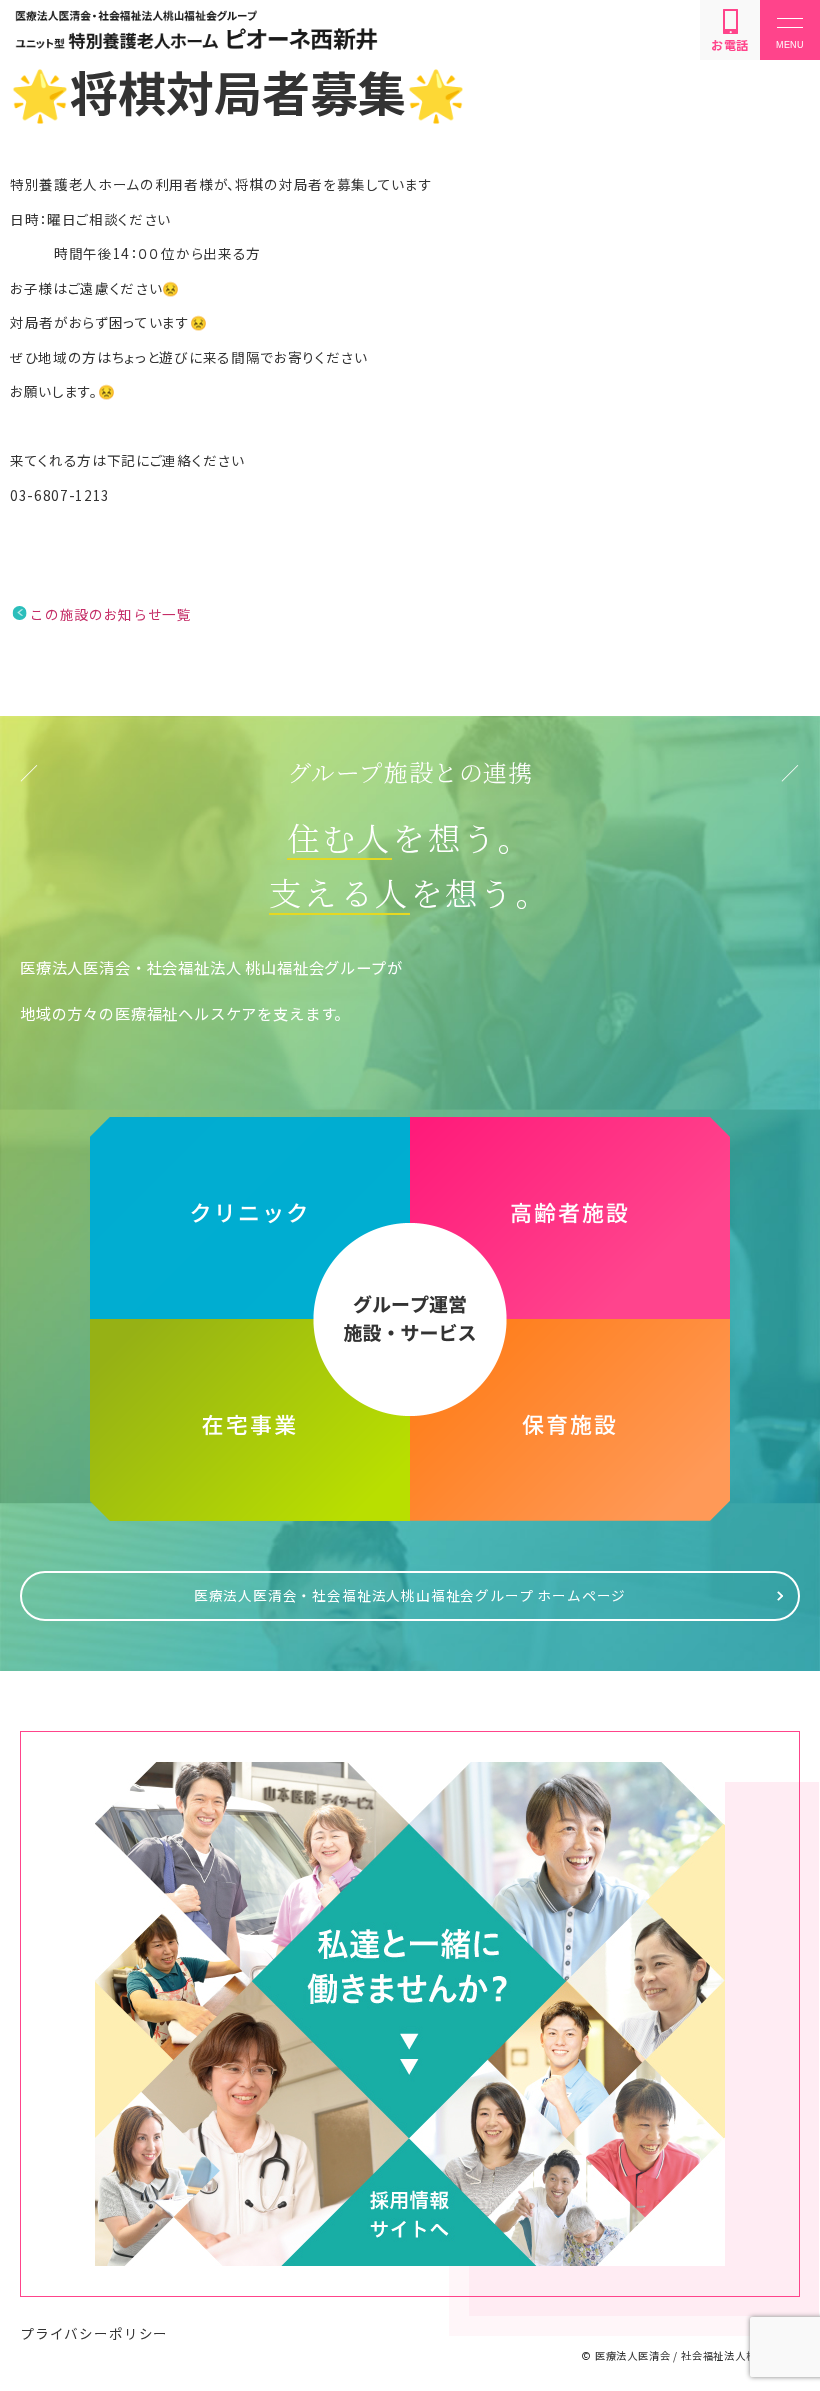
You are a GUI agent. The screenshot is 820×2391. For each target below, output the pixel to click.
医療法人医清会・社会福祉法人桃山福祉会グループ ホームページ (410, 1595)
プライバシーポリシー (94, 2333)
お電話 (730, 44)
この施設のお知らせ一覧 (110, 614)
